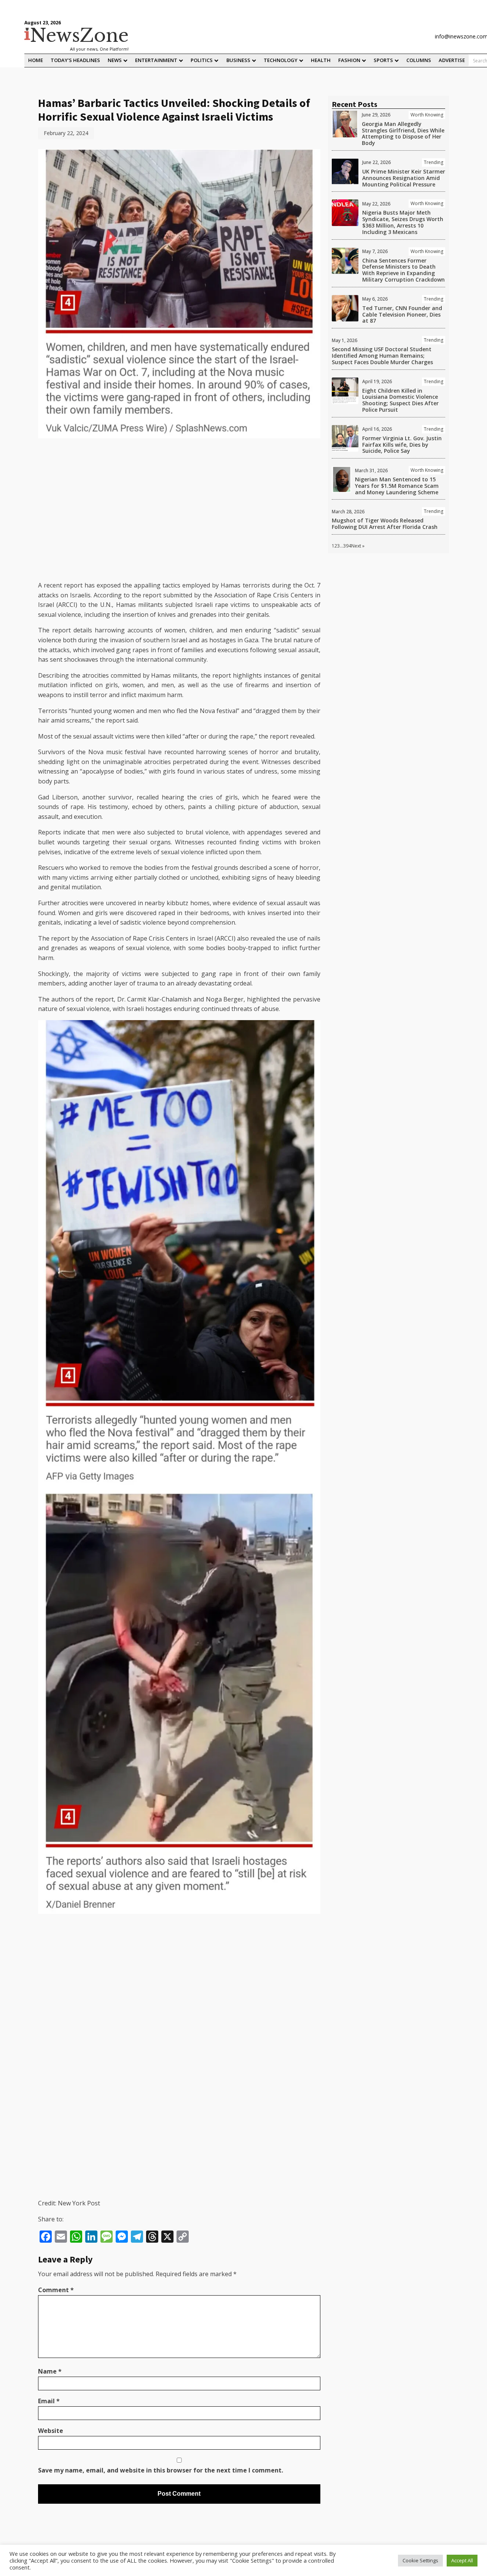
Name (50, 2371)
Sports (383, 60)
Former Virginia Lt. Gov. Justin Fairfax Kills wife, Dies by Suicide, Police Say (402, 445)
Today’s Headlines (75, 60)
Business (238, 60)
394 (347, 546)
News (115, 60)
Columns (419, 60)
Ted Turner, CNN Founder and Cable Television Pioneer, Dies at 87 (402, 314)
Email (49, 2401)
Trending (434, 162)
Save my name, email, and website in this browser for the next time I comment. (161, 2470)
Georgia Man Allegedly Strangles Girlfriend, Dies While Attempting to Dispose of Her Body (403, 133)
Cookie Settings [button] (420, 2560)
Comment (56, 2290)
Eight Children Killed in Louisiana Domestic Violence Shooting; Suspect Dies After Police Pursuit (400, 400)
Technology (281, 60)
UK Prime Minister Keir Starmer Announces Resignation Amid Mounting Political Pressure (404, 178)
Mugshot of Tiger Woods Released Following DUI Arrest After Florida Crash (385, 524)
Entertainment (156, 60)
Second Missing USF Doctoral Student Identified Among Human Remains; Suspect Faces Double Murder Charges (382, 356)
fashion (349, 60)
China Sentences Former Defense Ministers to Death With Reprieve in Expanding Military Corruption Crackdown (403, 270)
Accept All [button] (462, 2560)
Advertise (452, 60)
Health (321, 60)
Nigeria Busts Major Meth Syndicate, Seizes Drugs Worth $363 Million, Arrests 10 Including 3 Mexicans (403, 222)
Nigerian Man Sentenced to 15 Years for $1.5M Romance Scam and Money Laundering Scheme (397, 486)
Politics (202, 60)
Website (51, 2431)
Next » (358, 546)
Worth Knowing (427, 115)
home (36, 60)
